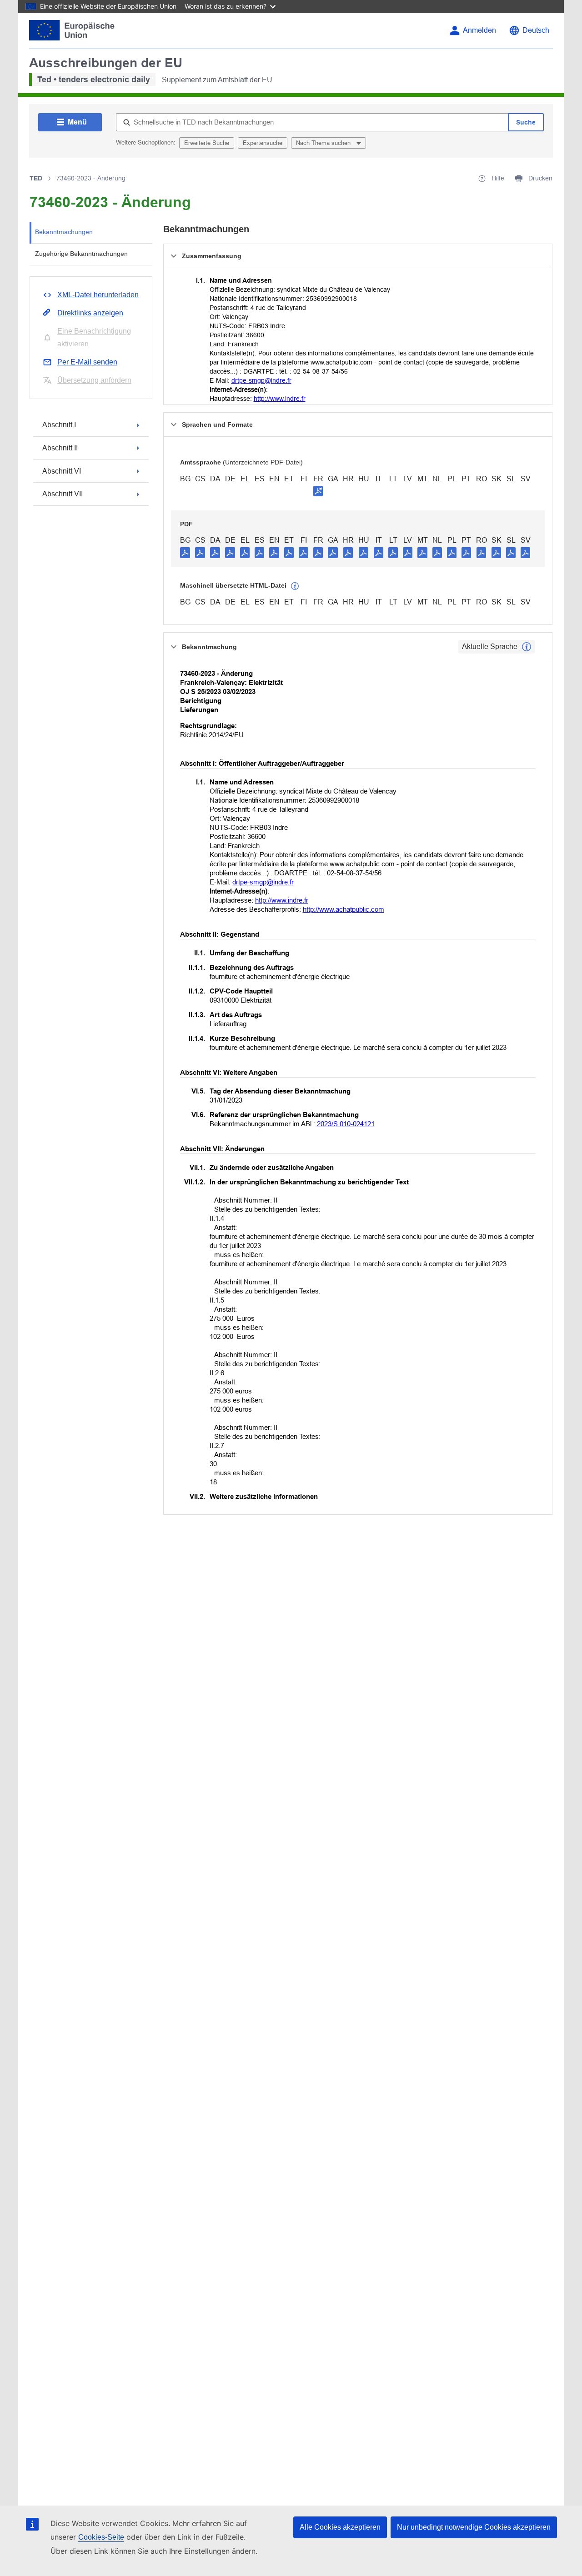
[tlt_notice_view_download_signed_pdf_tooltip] (318, 491)
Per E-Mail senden (87, 362)
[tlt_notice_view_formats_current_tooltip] (527, 647)
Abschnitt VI (62, 471)
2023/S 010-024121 (346, 1124)
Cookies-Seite (101, 2537)
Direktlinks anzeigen (90, 313)
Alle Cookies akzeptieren (340, 2527)
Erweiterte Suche (207, 143)
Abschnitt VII (63, 494)
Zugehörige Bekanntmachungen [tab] (81, 254)
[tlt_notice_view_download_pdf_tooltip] (185, 552)
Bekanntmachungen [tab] (64, 232)
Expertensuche (263, 143)
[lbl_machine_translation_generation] (295, 586)
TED (36, 178)
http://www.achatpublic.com (344, 909)
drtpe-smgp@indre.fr (261, 380)
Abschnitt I (59, 425)
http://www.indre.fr (280, 399)
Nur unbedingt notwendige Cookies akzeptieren (474, 2527)
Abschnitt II (60, 448)
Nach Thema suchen (324, 143)
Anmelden (479, 30)
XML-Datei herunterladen (98, 295)
